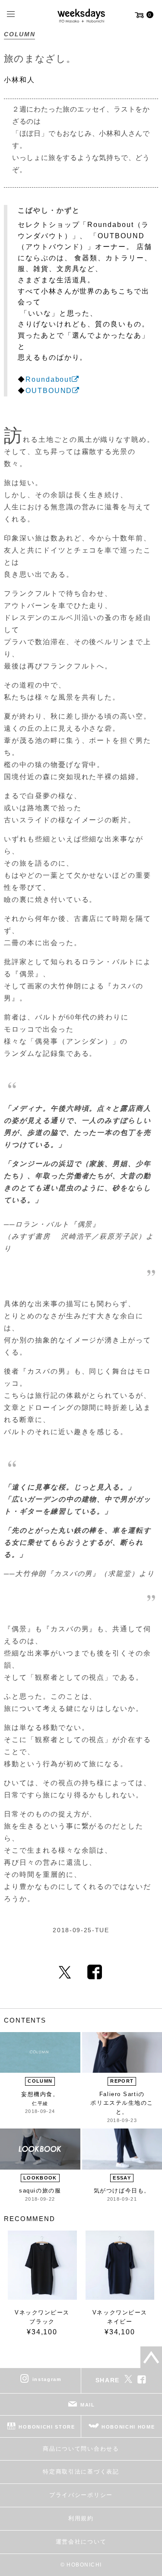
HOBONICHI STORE (47, 2427)
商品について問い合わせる (81, 2449)
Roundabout (49, 379)
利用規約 (81, 2518)
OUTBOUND (49, 391)
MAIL (88, 2405)
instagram (47, 2379)
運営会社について (81, 2542)
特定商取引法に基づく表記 (81, 2472)
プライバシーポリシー (81, 2495)
